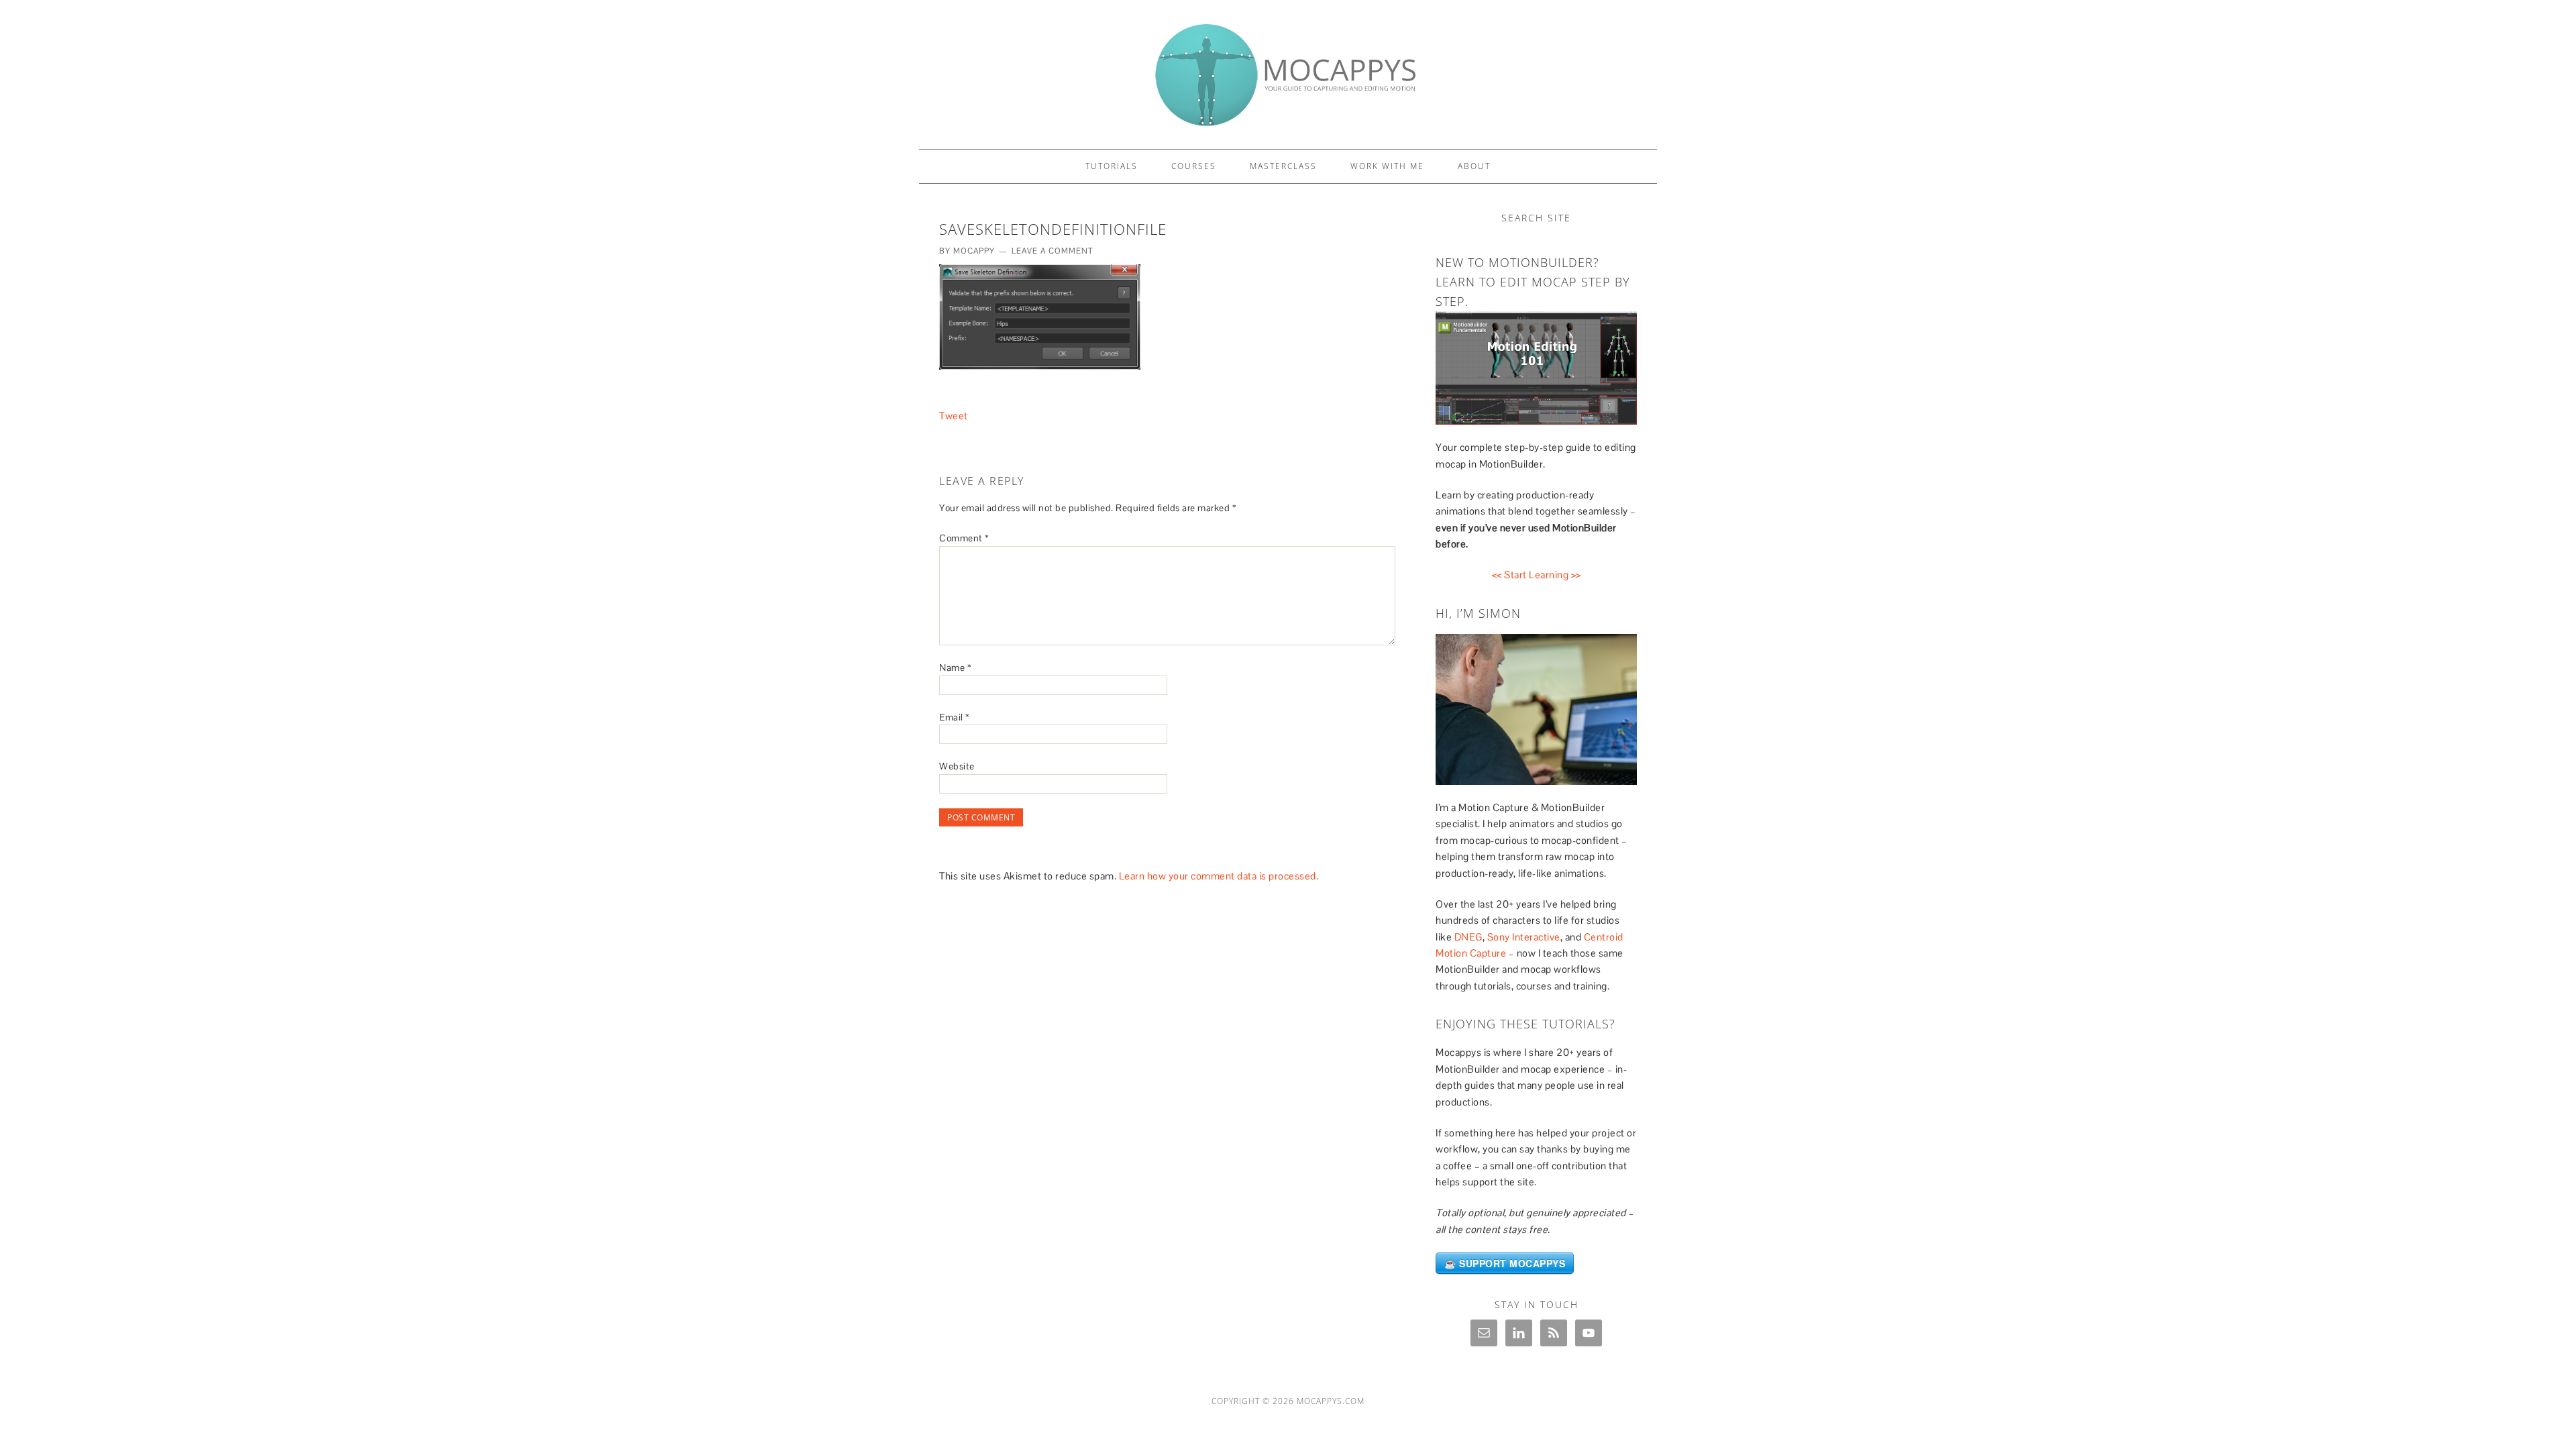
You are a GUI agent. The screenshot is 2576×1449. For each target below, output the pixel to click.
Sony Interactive (1524, 937)
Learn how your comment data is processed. (1219, 876)
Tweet (954, 416)
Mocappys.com (1331, 1401)
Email (955, 717)
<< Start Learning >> (1537, 575)
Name (955, 667)
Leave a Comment (1053, 251)
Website (957, 766)
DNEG (1468, 937)
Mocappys (1288, 68)
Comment (964, 538)
